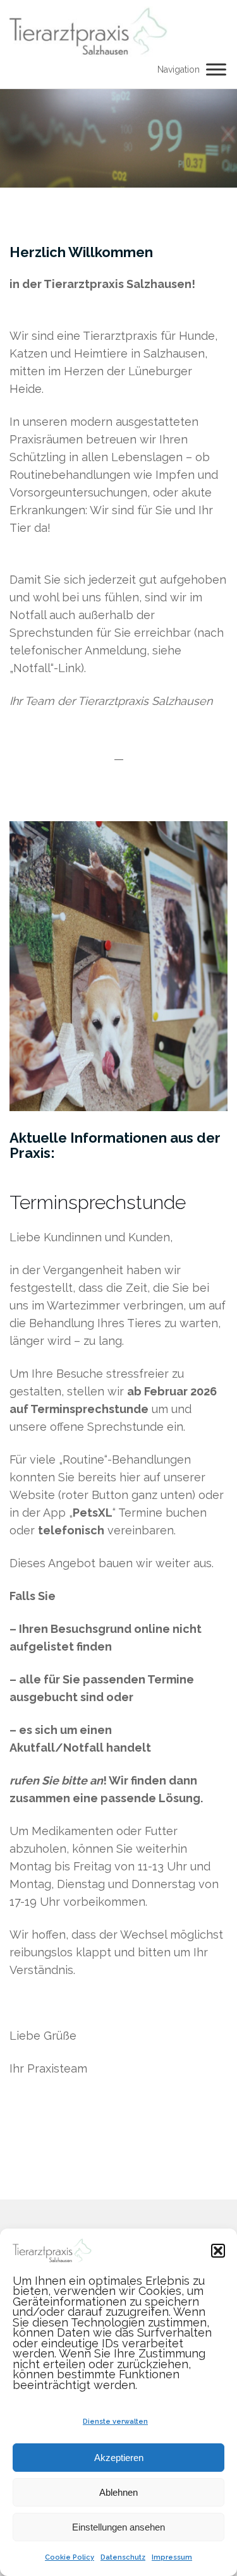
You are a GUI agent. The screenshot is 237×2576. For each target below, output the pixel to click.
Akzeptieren (119, 2458)
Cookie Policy (70, 2557)
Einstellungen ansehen (118, 2527)
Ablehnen (118, 2492)
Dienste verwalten (115, 2422)
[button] (218, 2251)
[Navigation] (216, 69)
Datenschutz (123, 2557)
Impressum (172, 2557)
